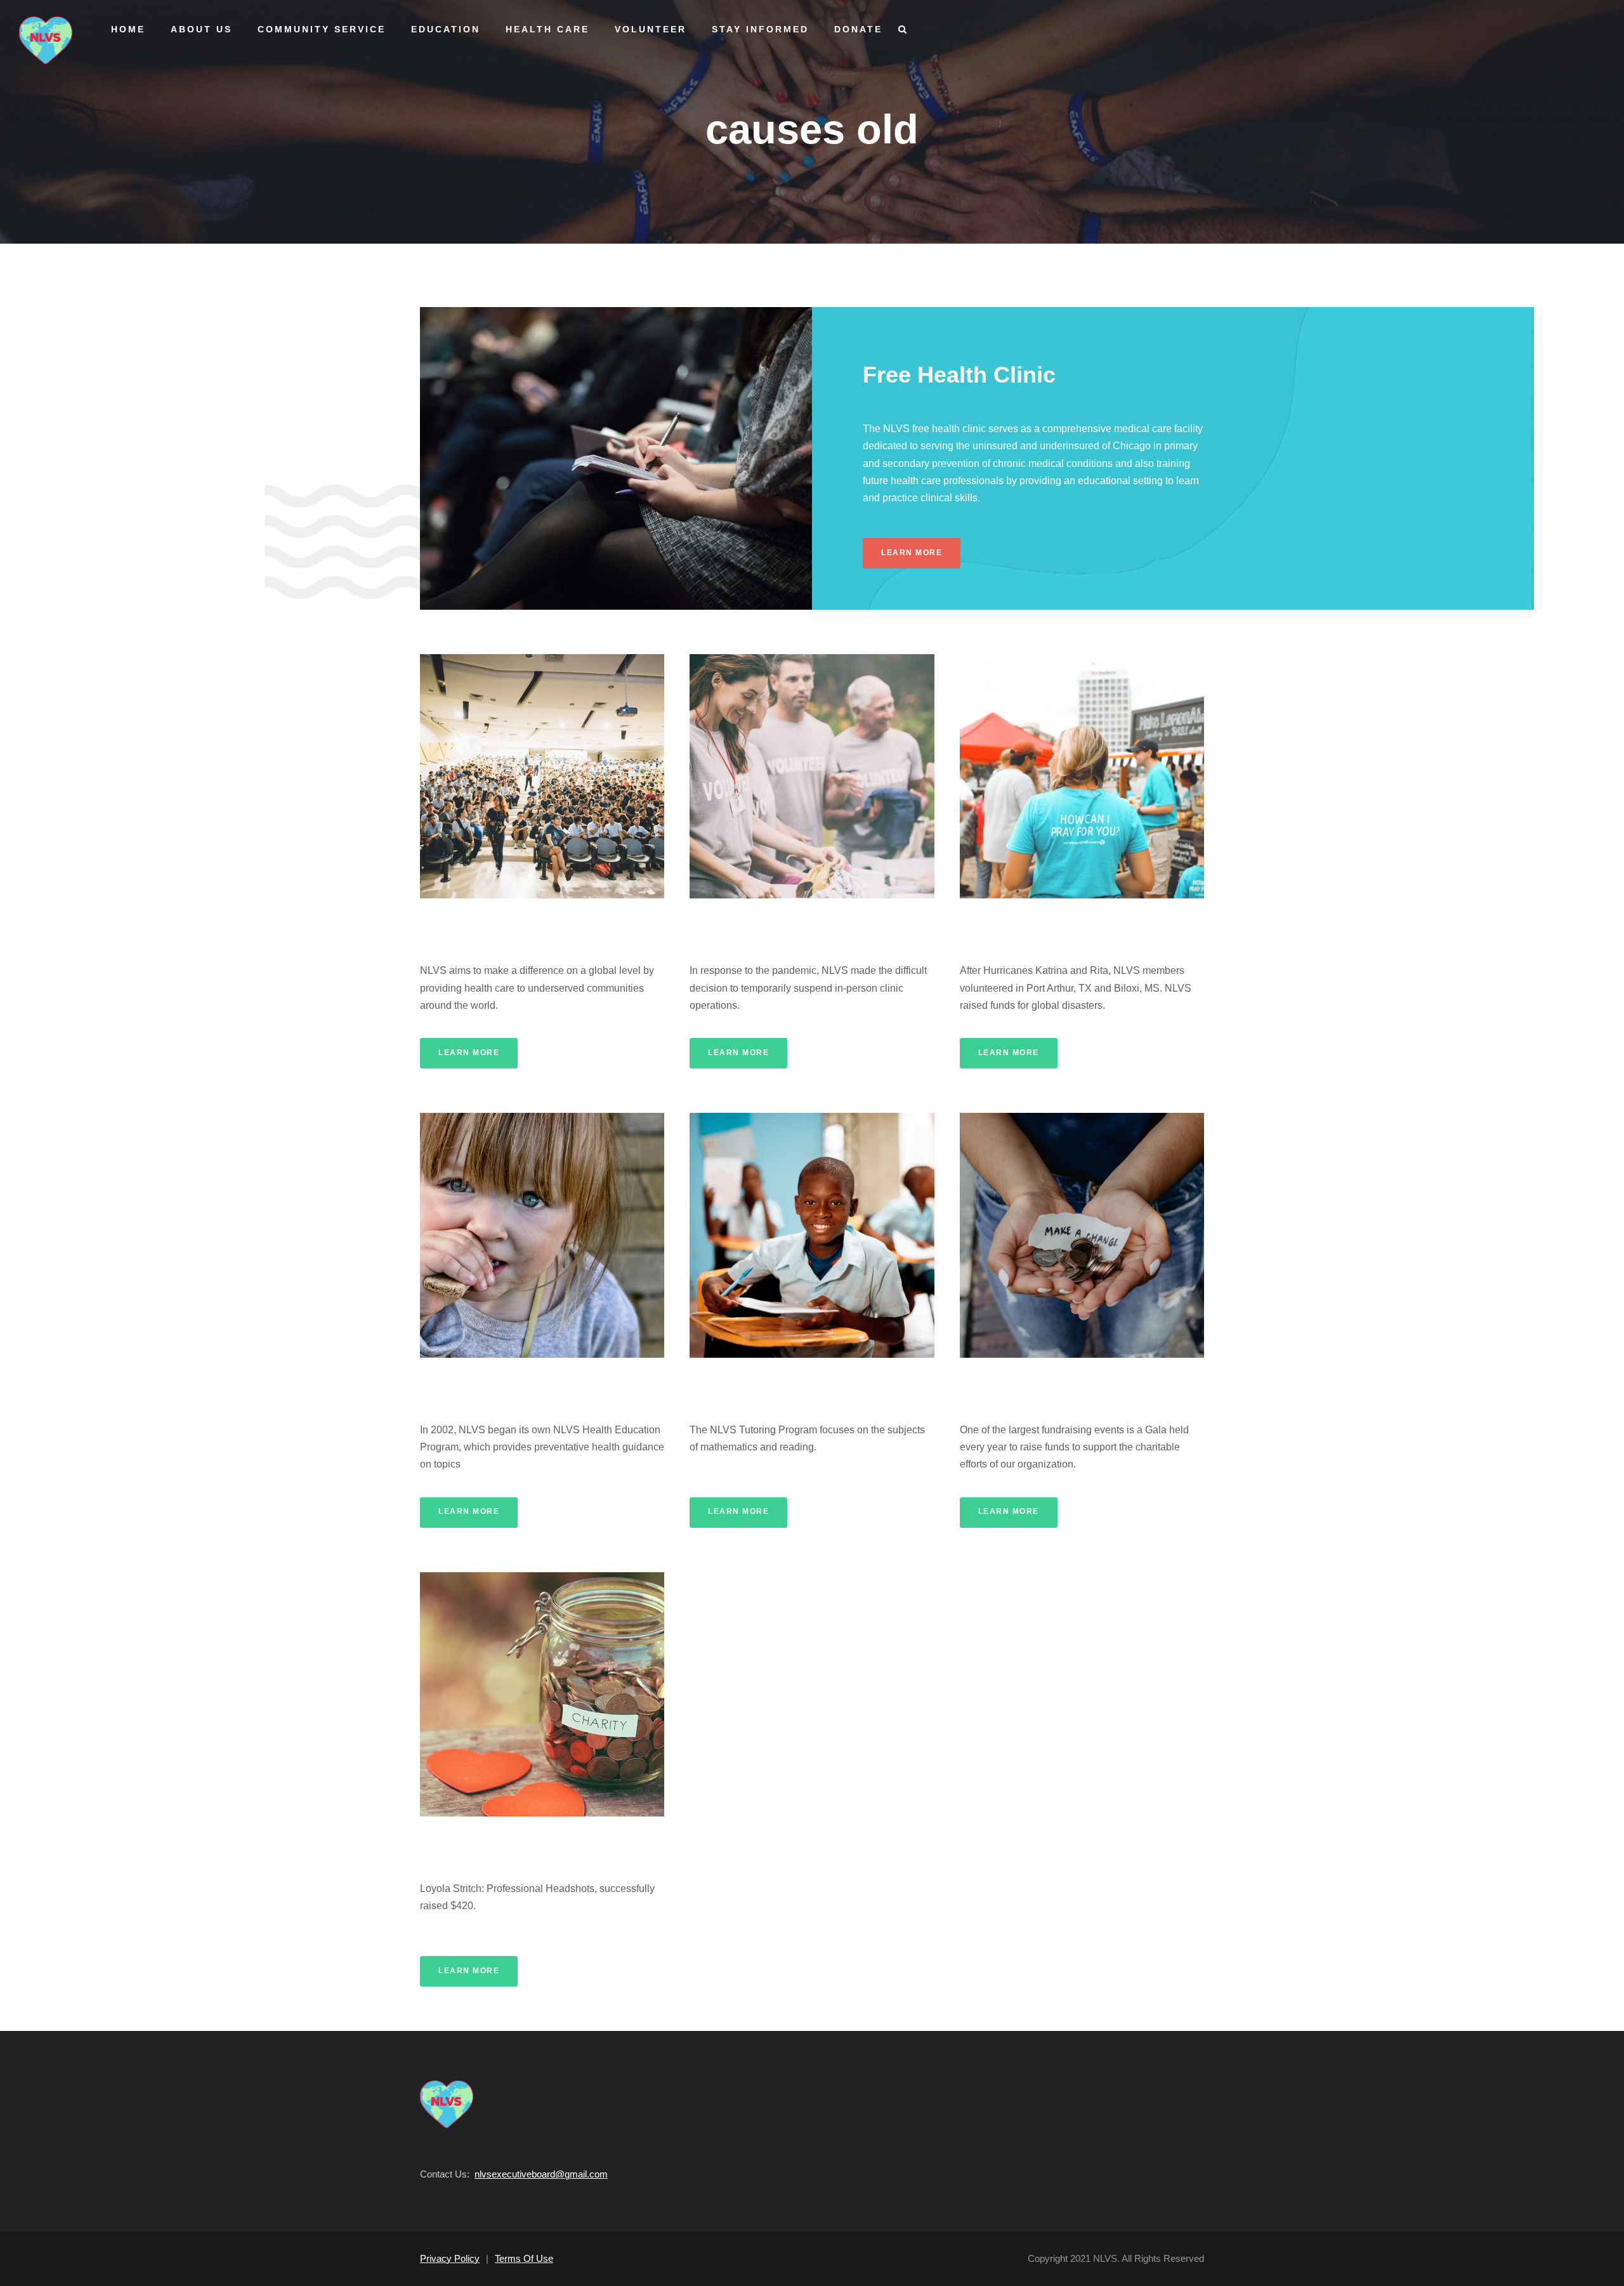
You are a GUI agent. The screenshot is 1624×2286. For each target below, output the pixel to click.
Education (446, 29)
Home (128, 29)
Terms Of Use (524, 2258)
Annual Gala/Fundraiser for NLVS (1060, 1384)
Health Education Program (500, 1384)
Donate (858, 29)
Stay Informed (760, 29)
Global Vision (461, 925)
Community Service (322, 29)
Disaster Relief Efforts (1027, 925)
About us (201, 29)
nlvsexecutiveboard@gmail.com (541, 2174)
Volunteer (651, 29)
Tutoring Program (743, 1384)
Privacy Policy (450, 2258)
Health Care (547, 29)
